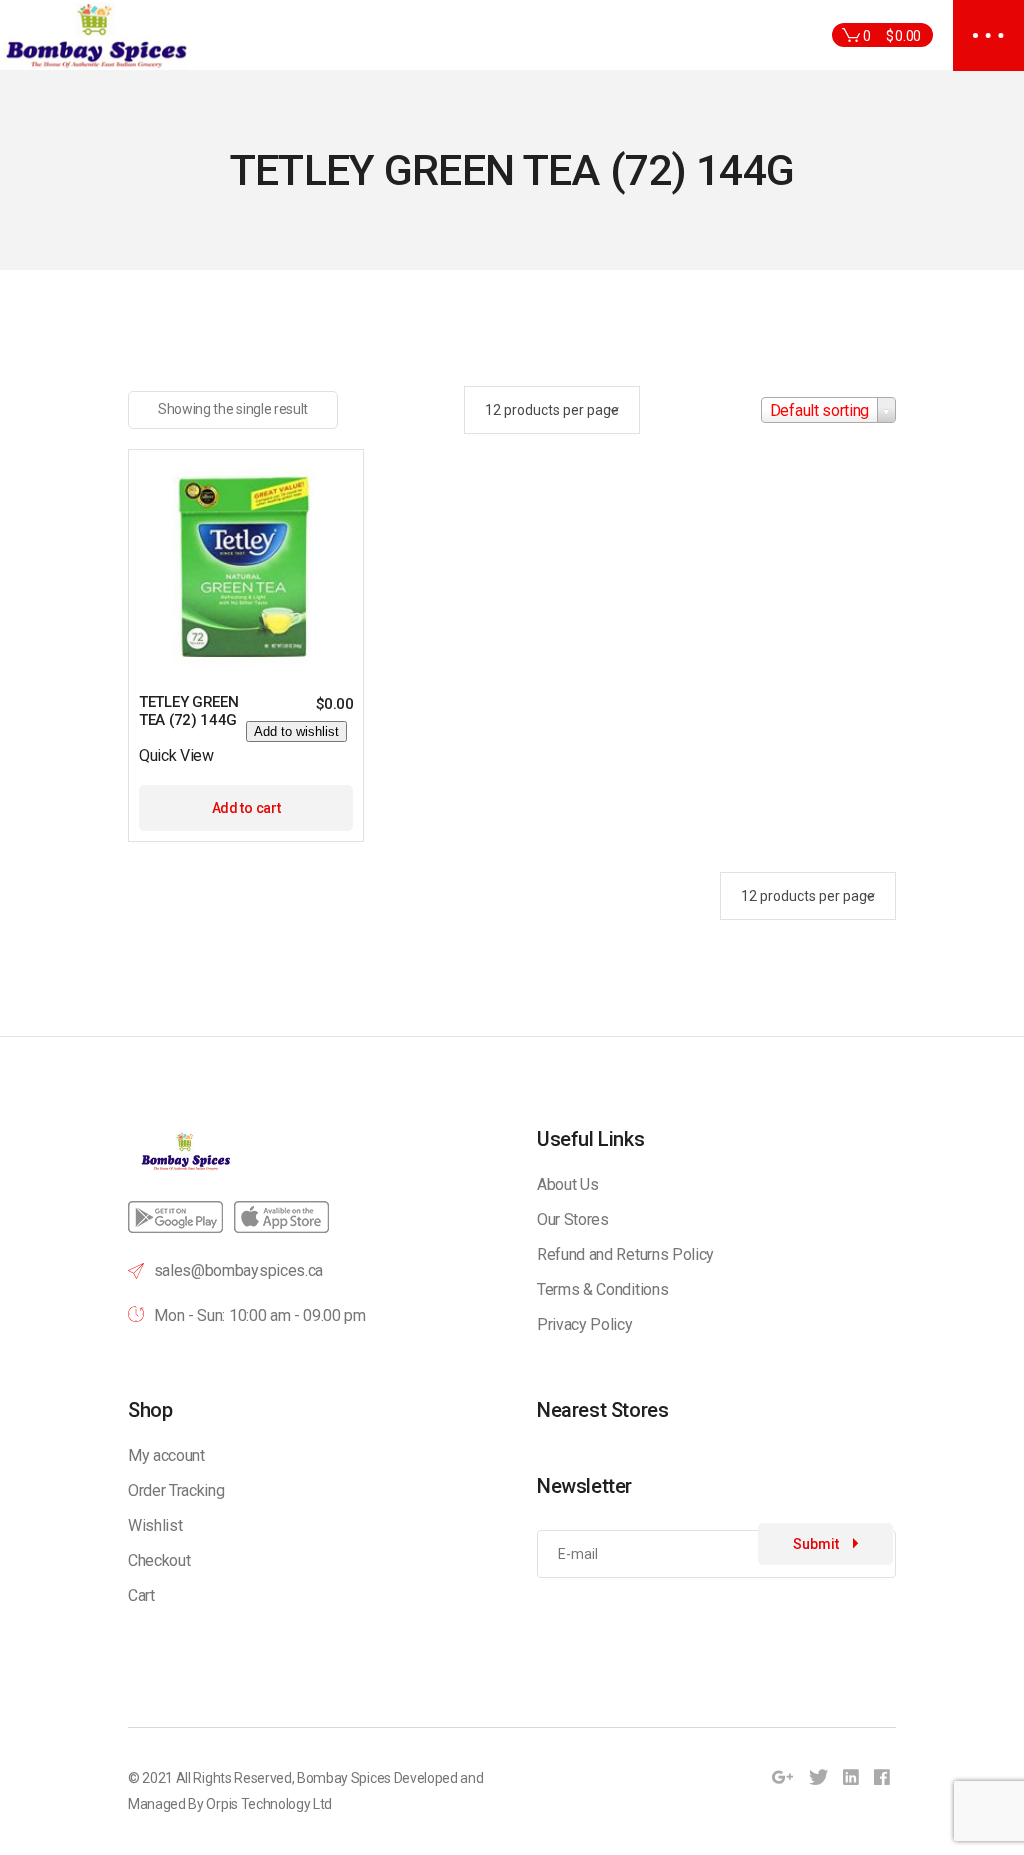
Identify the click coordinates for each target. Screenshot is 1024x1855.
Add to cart (246, 808)
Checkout (159, 1560)
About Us (567, 1184)
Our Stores (573, 1219)
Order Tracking (176, 1490)
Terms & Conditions (602, 1289)
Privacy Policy (585, 1324)
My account (166, 1455)
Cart (141, 1595)
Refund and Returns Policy (625, 1254)
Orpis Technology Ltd (269, 1804)
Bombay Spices (344, 1778)
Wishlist (155, 1525)
